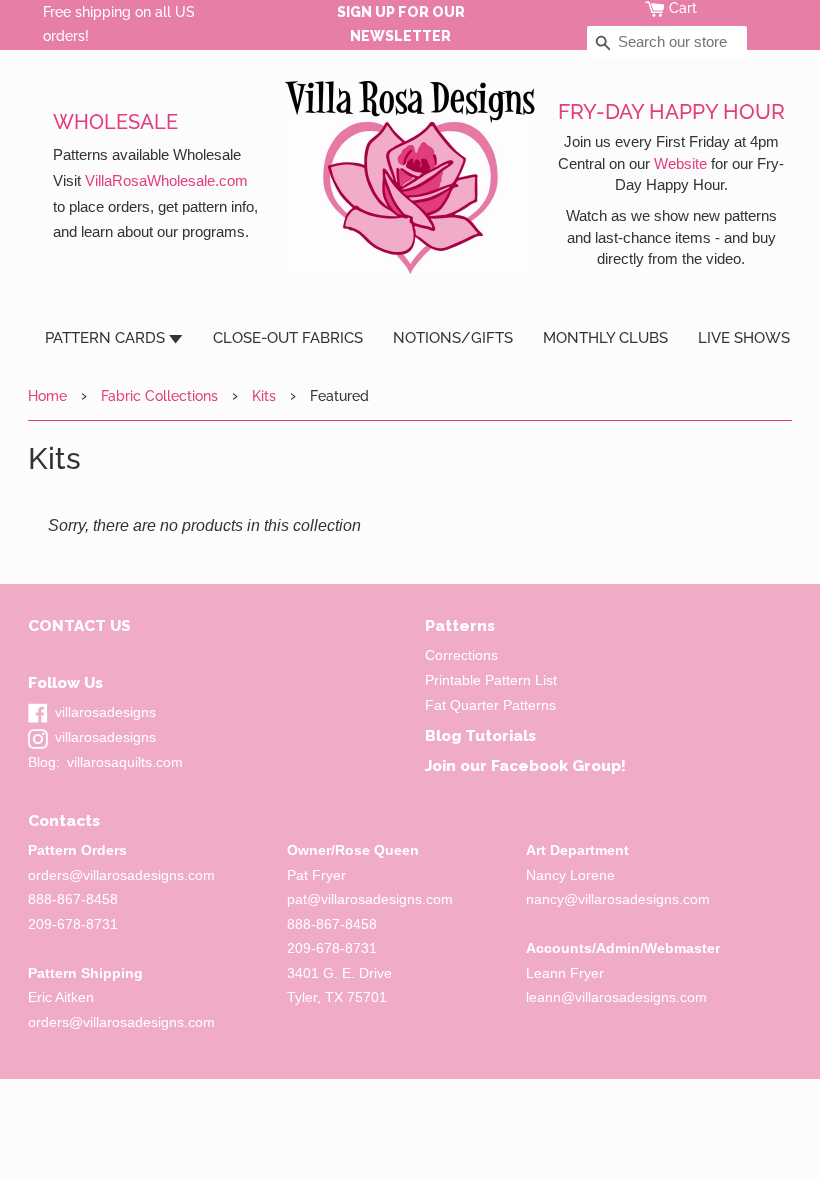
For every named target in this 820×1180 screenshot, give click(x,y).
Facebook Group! (558, 765)
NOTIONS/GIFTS (453, 338)
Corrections (461, 655)
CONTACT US (79, 625)
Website (680, 163)
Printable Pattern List (491, 680)
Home (47, 395)
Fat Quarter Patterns (490, 705)
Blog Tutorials (480, 735)
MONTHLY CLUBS (605, 338)
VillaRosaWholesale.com (166, 180)
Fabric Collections (159, 395)
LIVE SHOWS (744, 338)
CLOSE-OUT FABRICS (288, 338)
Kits (264, 395)
